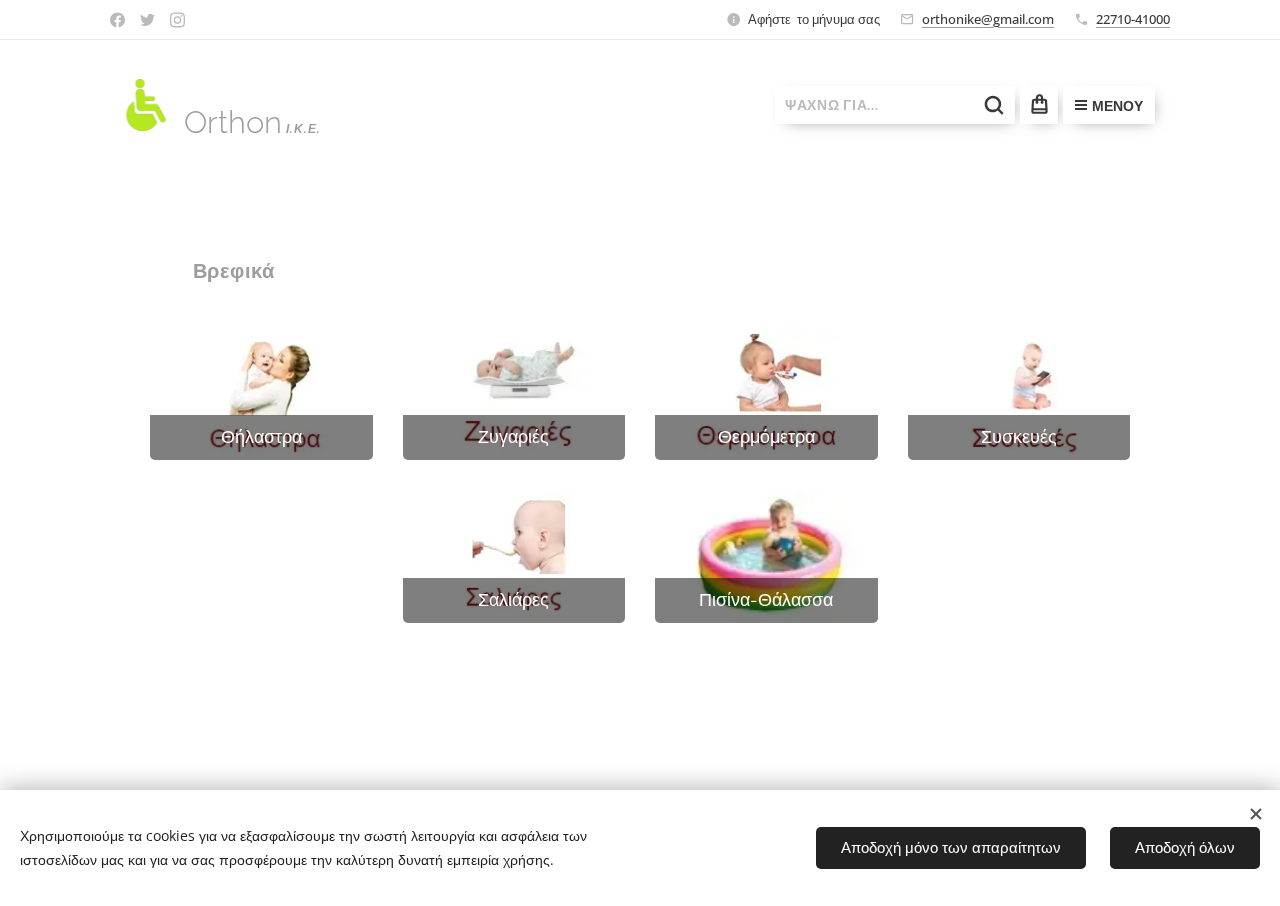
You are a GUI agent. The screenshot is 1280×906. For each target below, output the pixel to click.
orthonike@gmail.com (988, 19)
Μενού (1117, 106)
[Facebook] (117, 20)
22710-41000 (1133, 19)
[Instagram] (177, 20)
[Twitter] (147, 20)
